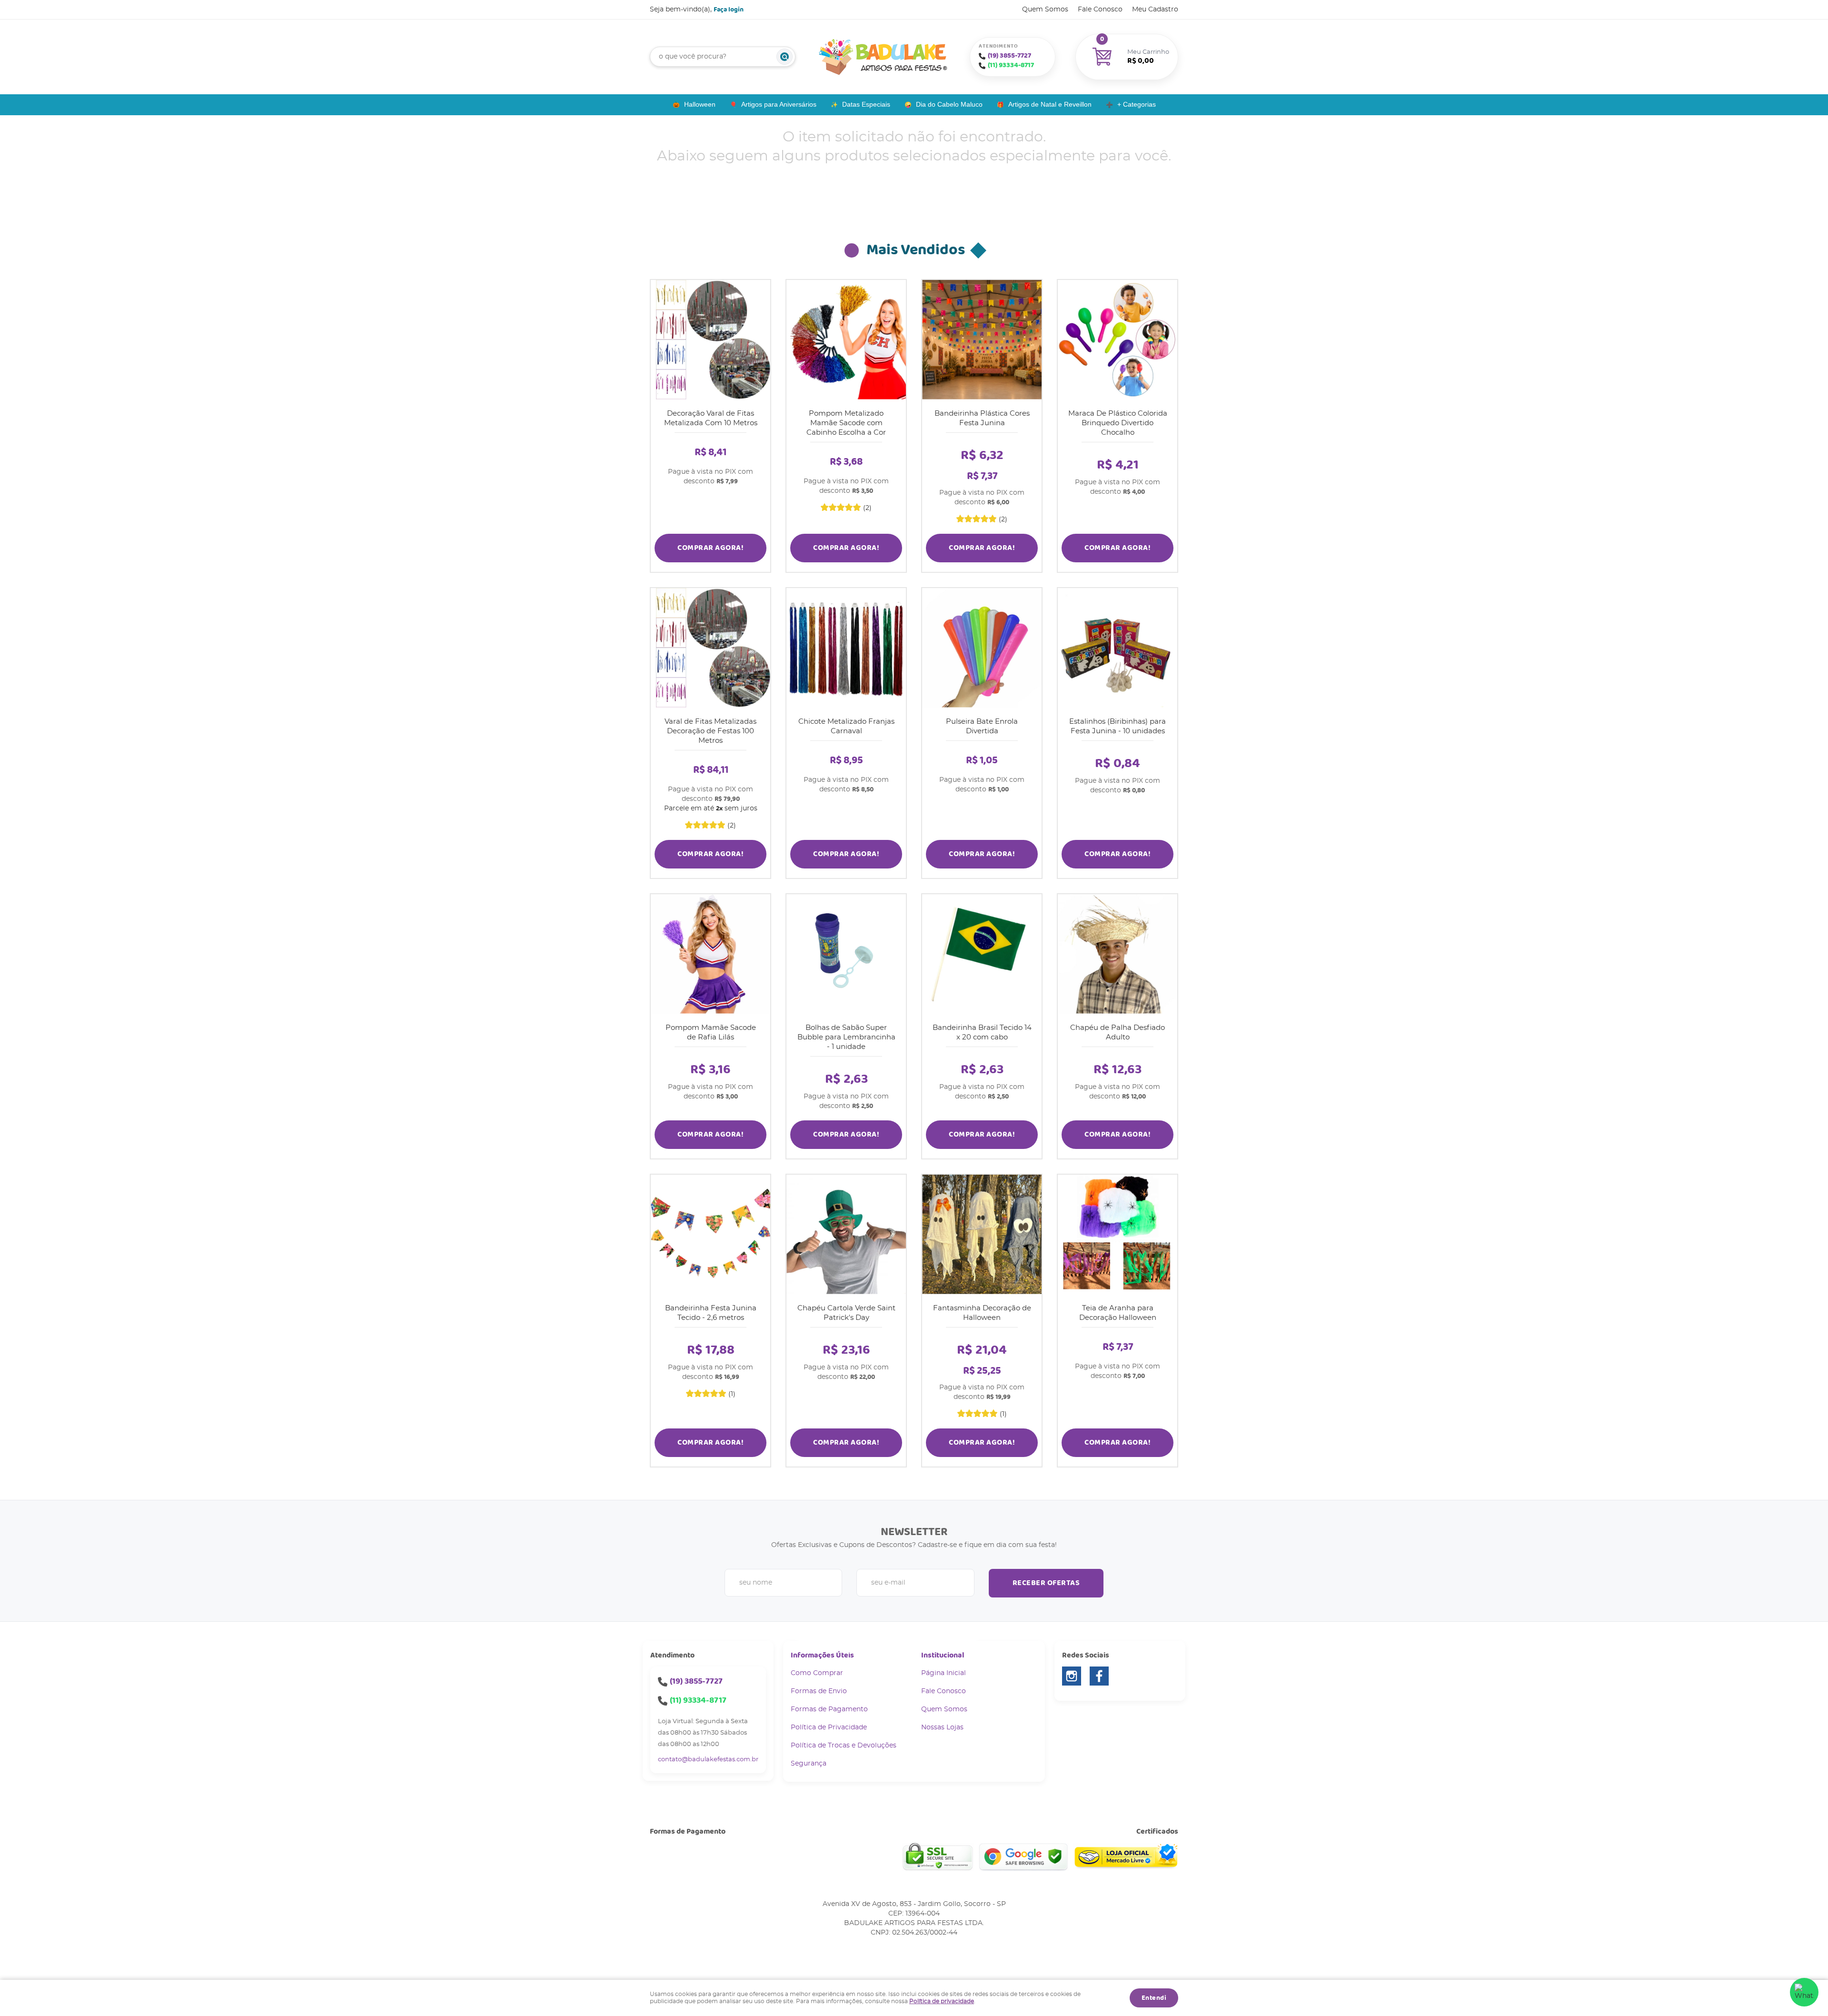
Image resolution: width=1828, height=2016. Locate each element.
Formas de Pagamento (829, 1709)
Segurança (809, 1764)
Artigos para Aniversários (779, 104)
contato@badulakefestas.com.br (708, 1760)
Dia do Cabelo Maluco (949, 104)
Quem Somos (1045, 10)
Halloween (700, 104)
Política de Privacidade (829, 1727)
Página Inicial (944, 1673)
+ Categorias (1137, 104)
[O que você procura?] (785, 57)
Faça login (729, 10)
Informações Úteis (822, 1655)
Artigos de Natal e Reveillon (1050, 104)
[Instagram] (1072, 1676)
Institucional (943, 1655)
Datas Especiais (866, 104)
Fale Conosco (1100, 10)
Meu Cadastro (1155, 10)
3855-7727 (1009, 56)
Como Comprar (817, 1673)
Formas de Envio (819, 1691)
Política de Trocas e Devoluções (844, 1746)
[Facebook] (1099, 1676)
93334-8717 (1011, 65)
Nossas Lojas (942, 1727)
